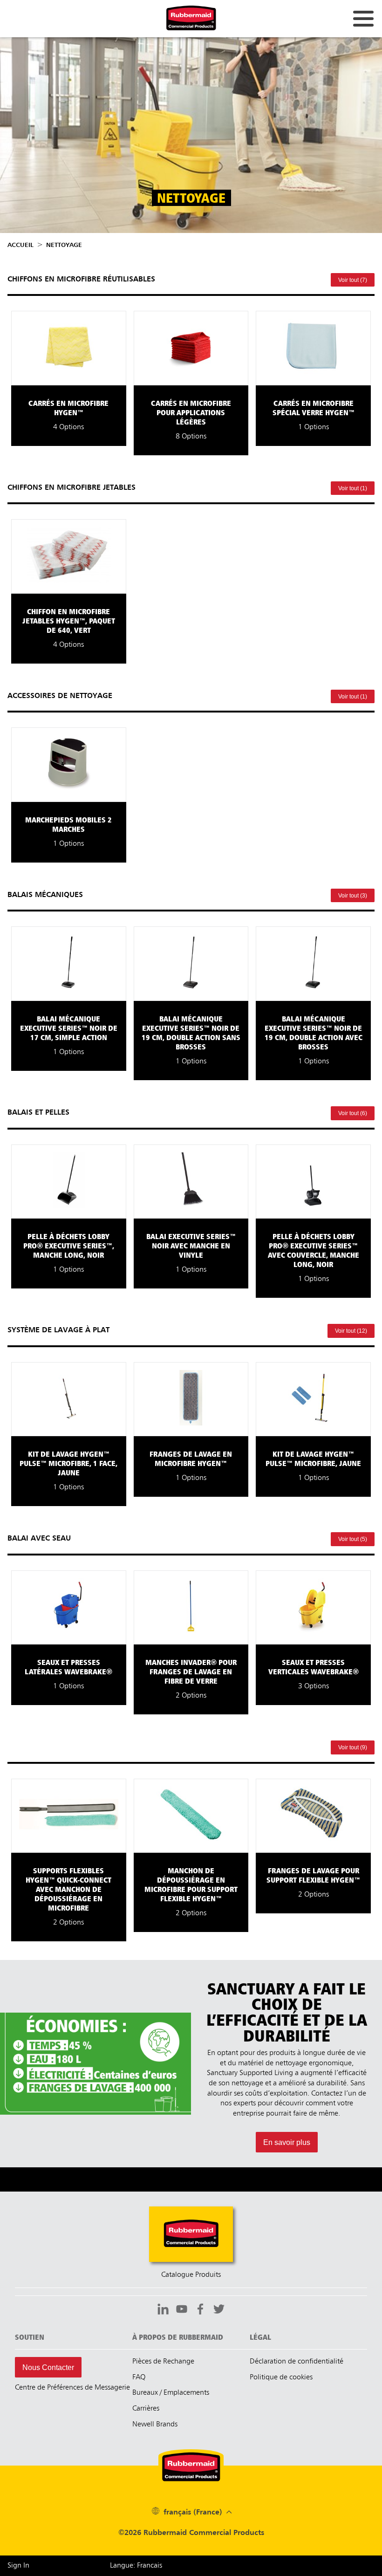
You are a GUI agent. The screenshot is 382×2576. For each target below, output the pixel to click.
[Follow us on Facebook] (200, 2310)
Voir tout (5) (353, 1539)
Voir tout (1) (353, 488)
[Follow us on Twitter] (219, 2310)
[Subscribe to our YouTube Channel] (182, 2310)
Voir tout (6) (353, 1113)
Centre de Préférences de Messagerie (72, 2388)
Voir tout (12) (351, 1331)
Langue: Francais (136, 2566)
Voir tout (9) (353, 1747)
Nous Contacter (48, 2367)
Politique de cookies (281, 2377)
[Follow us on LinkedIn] (163, 2310)
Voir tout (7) (353, 280)
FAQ (139, 2377)
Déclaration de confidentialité (297, 2362)
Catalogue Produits (191, 2275)
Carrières (146, 2409)
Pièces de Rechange (163, 2362)
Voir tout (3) (353, 896)
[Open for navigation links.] (363, 19)
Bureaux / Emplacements (171, 2393)
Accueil (20, 245)
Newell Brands (155, 2425)
